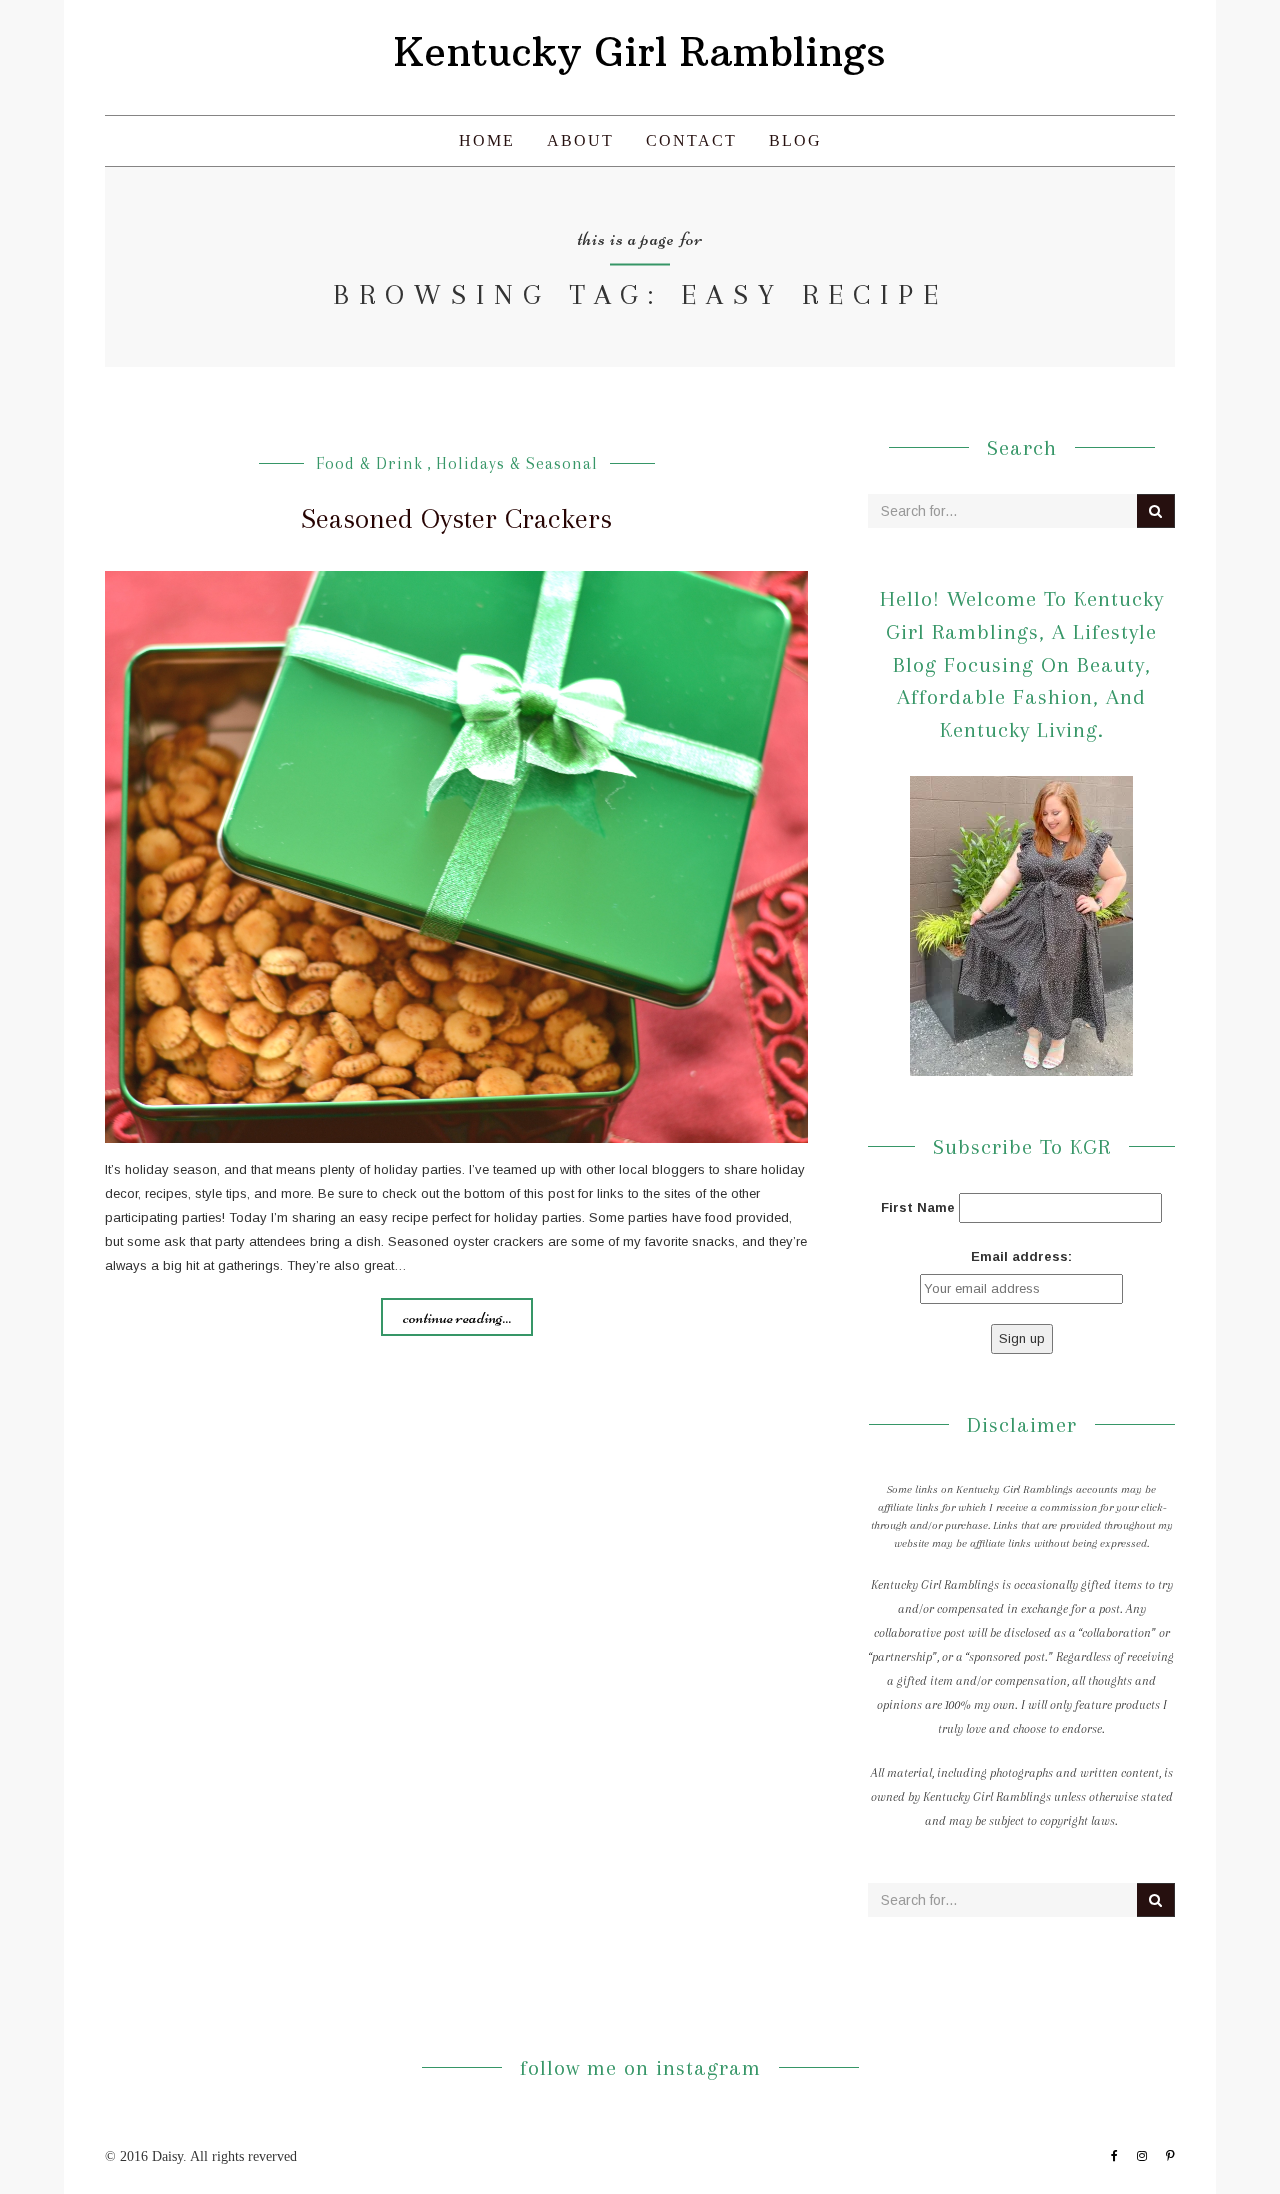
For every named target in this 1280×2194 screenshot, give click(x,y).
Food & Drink (369, 463)
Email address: (1021, 1256)
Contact (691, 140)
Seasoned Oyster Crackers (456, 518)
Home (487, 140)
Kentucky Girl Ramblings (640, 52)
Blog (795, 140)
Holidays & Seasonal (517, 463)
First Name (918, 1207)
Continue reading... (457, 1317)
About (580, 140)
